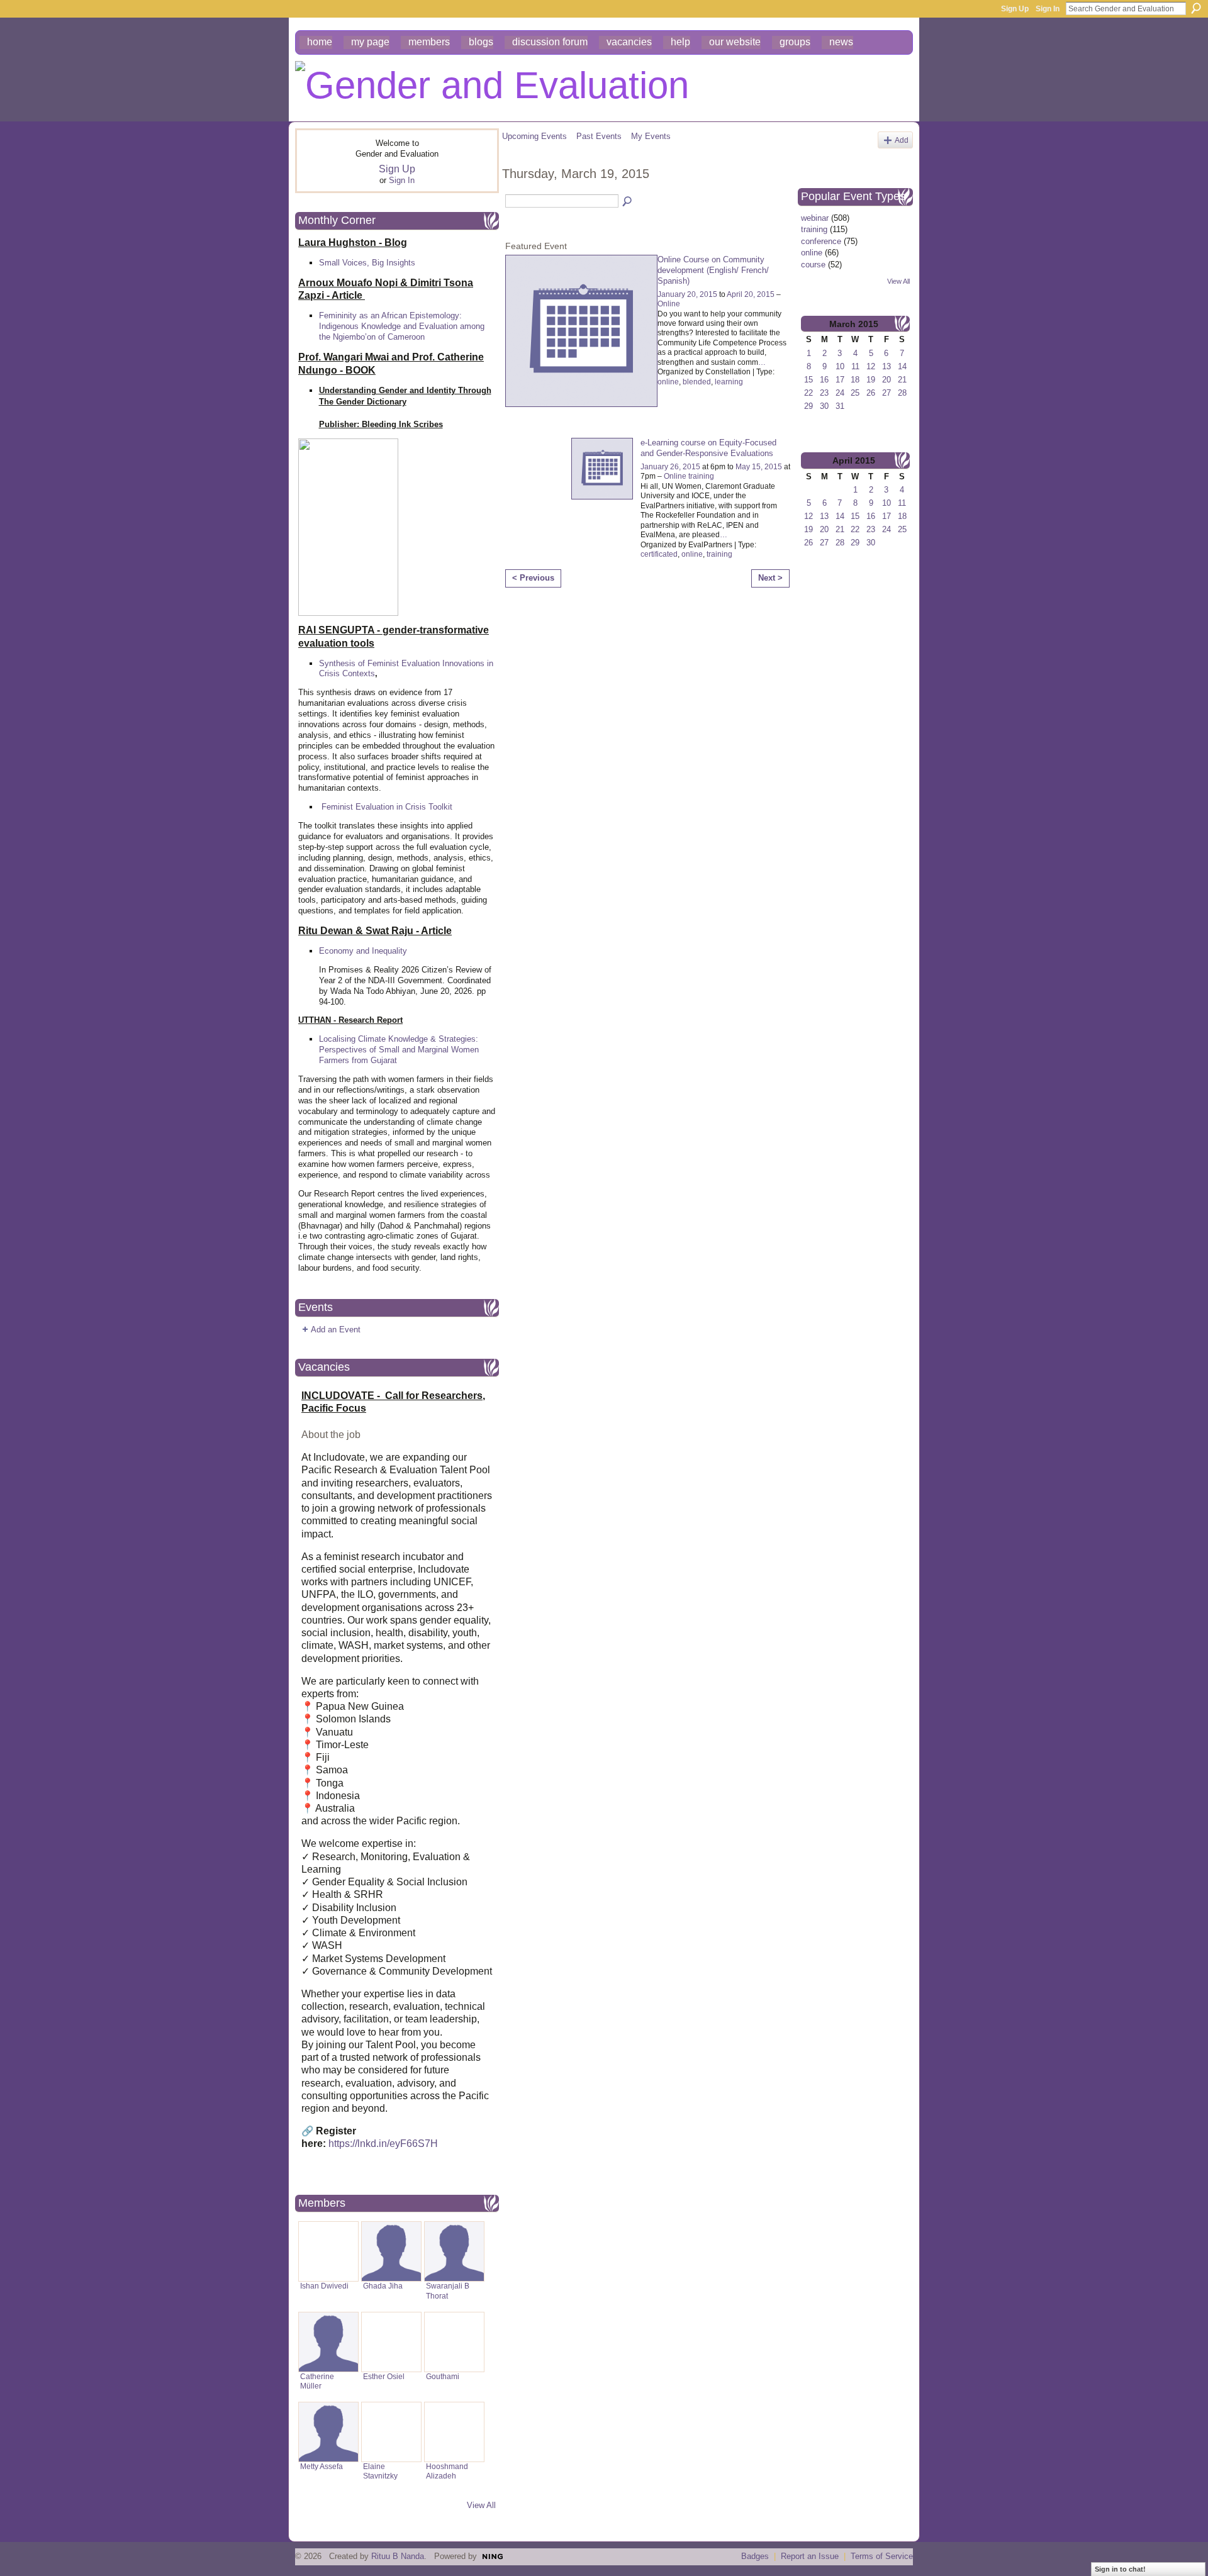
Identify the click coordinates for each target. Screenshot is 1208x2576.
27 (886, 393)
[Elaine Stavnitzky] (391, 2432)
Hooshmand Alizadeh (447, 2471)
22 (808, 393)
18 (855, 380)
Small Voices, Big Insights (367, 263)
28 (902, 393)
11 (855, 366)
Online (669, 304)
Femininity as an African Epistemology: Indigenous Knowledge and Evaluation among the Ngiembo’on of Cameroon (402, 326)
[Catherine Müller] (328, 2342)
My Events (651, 136)
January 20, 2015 (687, 294)
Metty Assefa (322, 2467)
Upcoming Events (534, 136)
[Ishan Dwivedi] (328, 2251)
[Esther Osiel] (391, 2342)
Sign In (1048, 9)
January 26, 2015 (670, 467)
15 (808, 380)
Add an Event (336, 1330)
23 (824, 393)
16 (824, 380)
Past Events (599, 136)
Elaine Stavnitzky (380, 2471)
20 (886, 380)
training (719, 554)
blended (697, 382)
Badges (755, 2556)
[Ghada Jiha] (391, 2251)
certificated (659, 554)
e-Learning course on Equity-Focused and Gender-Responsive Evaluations (708, 448)
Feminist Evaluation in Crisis (374, 807)
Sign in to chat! (1120, 2569)
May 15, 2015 (759, 467)
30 (824, 406)
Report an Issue (810, 2556)
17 (840, 380)
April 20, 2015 (751, 294)
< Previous (533, 578)
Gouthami (443, 2377)
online (668, 382)
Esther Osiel (384, 2377)
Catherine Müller (317, 2381)
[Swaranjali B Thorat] (454, 2251)
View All (481, 2505)
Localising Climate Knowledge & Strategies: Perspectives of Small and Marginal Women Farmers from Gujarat (399, 1050)
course (813, 265)
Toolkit (440, 807)
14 (902, 366)
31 (840, 406)
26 (871, 393)
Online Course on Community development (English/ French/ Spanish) (713, 270)
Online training (689, 476)
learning (729, 382)
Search (1196, 8)
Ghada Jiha (383, 2286)
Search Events (628, 202)
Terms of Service (882, 2556)
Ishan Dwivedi (324, 2286)
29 (808, 406)
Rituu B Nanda (398, 2556)
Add (902, 140)
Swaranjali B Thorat (448, 2291)
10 (840, 366)
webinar (815, 218)
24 (840, 393)
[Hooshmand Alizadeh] (454, 2432)
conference (821, 241)
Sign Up (1015, 9)
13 (886, 366)
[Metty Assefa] (328, 2432)
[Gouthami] (454, 2342)
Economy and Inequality (363, 951)
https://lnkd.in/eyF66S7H (383, 2144)
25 (855, 393)
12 (871, 366)
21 (902, 380)
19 (871, 380)
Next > (770, 578)
